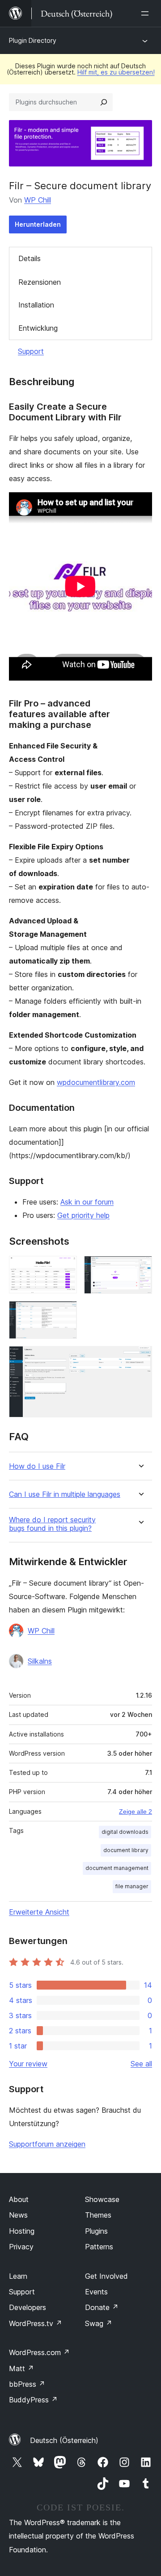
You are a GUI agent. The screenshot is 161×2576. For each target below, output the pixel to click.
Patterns (99, 2247)
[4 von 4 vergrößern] (140, 1358)
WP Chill (38, 200)
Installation (36, 305)
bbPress (27, 2384)
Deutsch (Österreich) (64, 2440)
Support (31, 351)
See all (141, 2064)
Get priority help (83, 1215)
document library (126, 1850)
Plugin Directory (33, 40)
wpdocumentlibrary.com (96, 1082)
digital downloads (125, 1832)
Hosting (22, 2231)
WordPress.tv (36, 2323)
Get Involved (106, 2276)
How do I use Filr (37, 1466)
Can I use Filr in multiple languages (65, 1494)
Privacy (21, 2247)
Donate (102, 2307)
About (19, 2199)
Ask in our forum (87, 1202)
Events (96, 2292)
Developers (28, 2307)
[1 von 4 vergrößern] (65, 1268)
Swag (99, 2323)
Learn (18, 2276)
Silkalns (40, 1661)
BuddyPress (33, 2400)
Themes (98, 2215)
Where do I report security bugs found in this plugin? (52, 1524)
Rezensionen (40, 282)
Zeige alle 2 (136, 1812)
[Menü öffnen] (147, 13)
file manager (132, 1886)
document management (117, 1868)
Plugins (96, 2231)
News (18, 2215)
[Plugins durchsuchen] (104, 102)
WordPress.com (39, 2352)
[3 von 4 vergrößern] (65, 1313)
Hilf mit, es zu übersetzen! (116, 72)
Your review (28, 2064)
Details (30, 258)
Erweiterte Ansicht (39, 1912)
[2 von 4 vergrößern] (140, 1268)
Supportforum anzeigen (47, 2144)
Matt (21, 2368)
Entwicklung (38, 328)
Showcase (102, 2199)
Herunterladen (38, 224)
